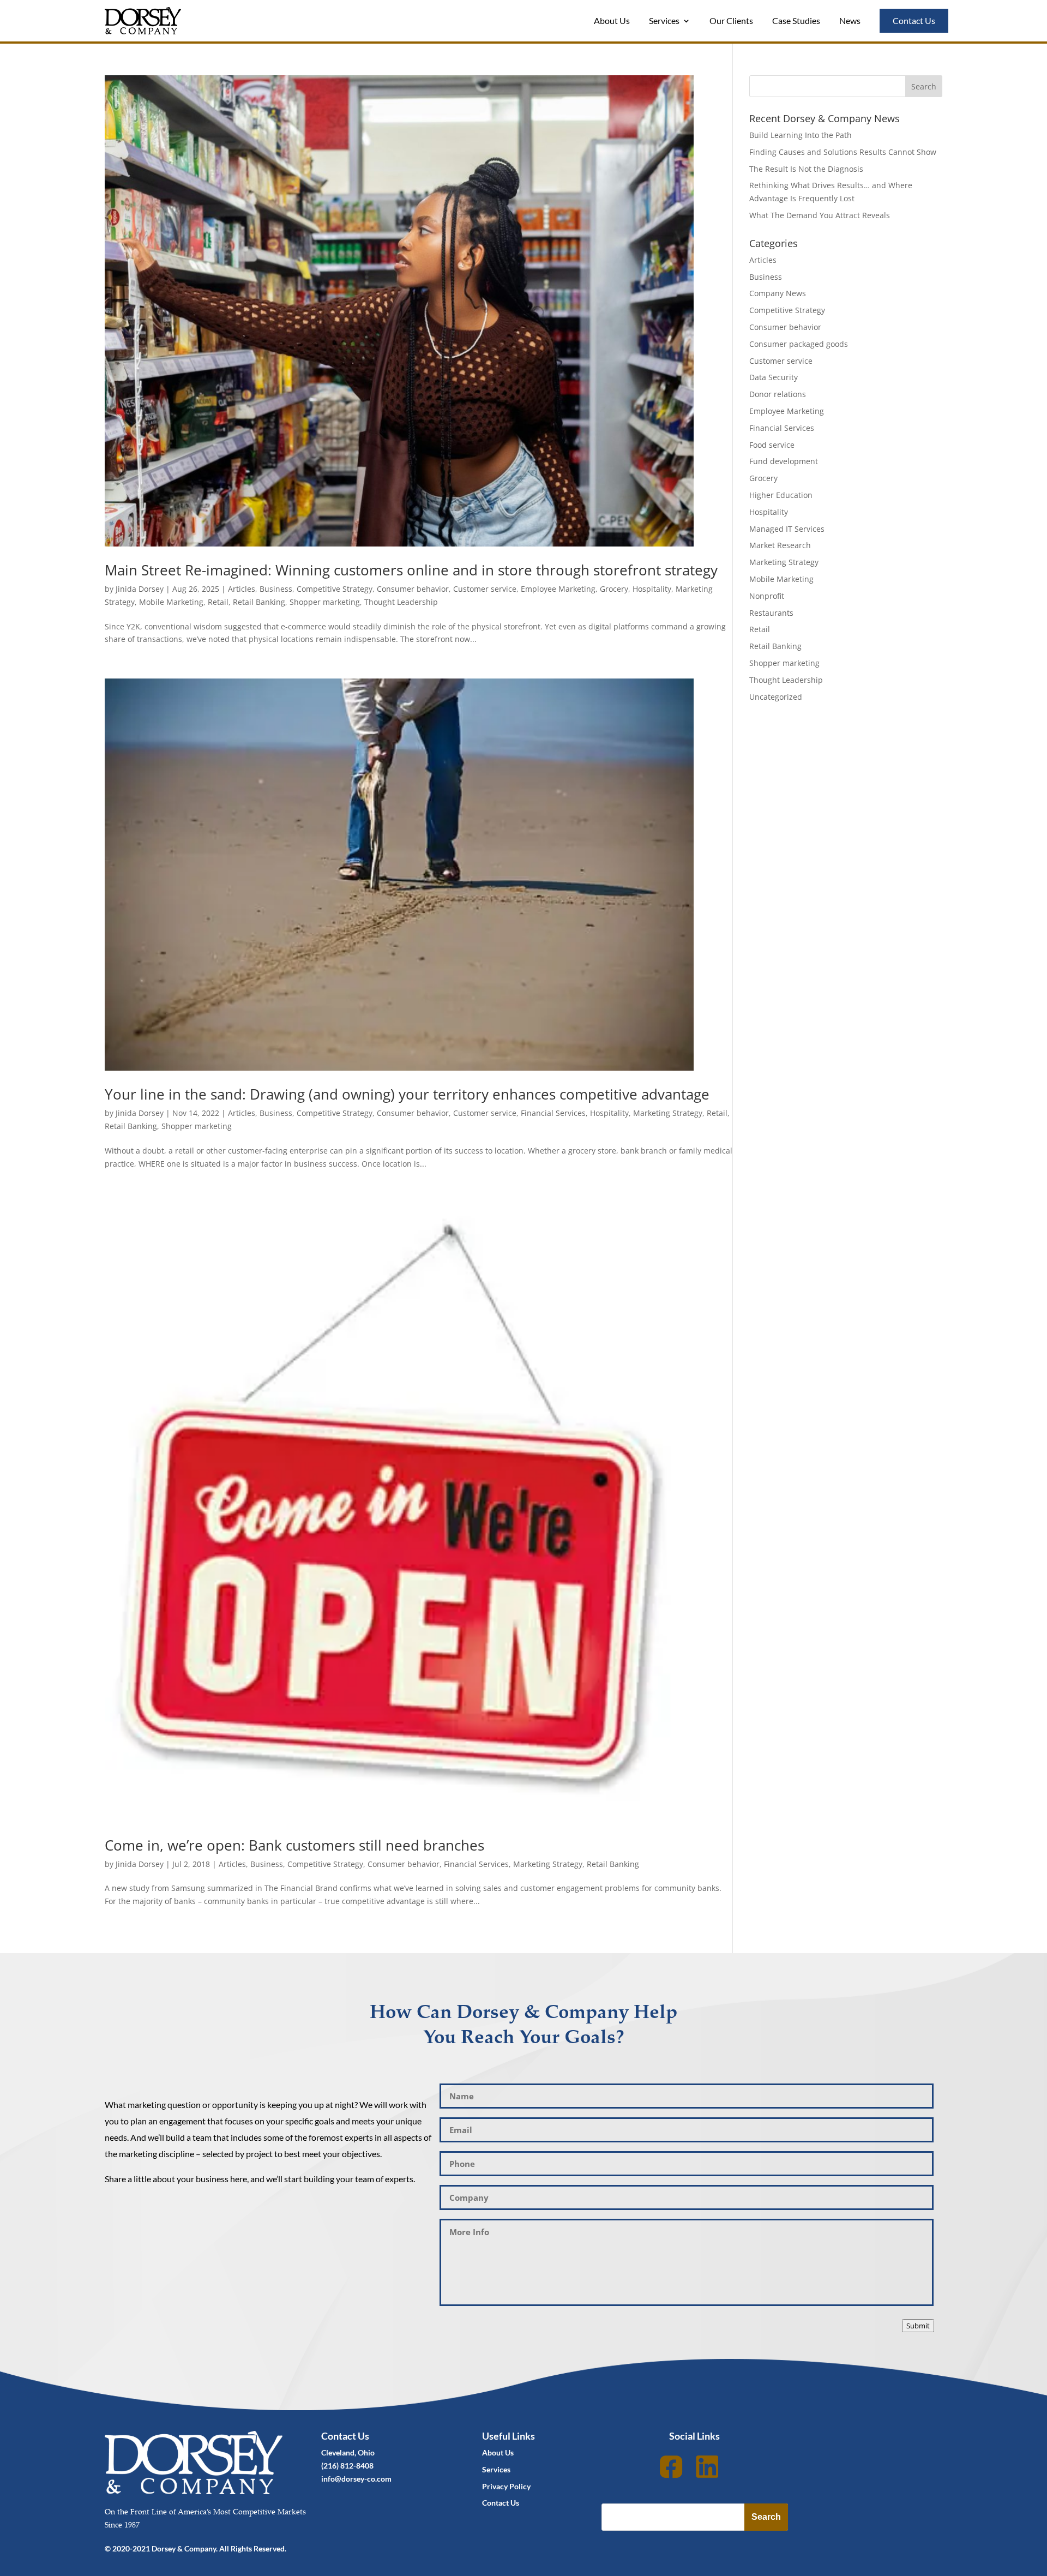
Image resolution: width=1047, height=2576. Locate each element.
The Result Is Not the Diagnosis (806, 169)
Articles (242, 589)
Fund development (784, 461)
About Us (612, 20)
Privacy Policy (506, 2486)
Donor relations (778, 394)
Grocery (614, 589)
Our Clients (731, 20)
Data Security (774, 377)
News (850, 20)
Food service (772, 445)
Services (664, 20)
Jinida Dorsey (140, 589)
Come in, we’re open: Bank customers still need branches (294, 1845)
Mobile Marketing (171, 602)
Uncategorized (776, 697)
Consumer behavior (413, 589)
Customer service (485, 589)
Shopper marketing (325, 602)
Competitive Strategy (335, 589)
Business (276, 589)
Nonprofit (767, 596)
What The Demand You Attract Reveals (820, 215)
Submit (918, 2326)
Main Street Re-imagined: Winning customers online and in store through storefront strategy (411, 570)
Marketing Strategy (668, 1113)
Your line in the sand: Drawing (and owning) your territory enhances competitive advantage (407, 1094)
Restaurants (771, 613)
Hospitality (652, 589)
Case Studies (796, 20)
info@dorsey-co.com (356, 2479)
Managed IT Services (787, 529)
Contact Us (914, 20)
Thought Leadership (401, 602)
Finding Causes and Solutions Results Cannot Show (843, 152)
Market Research (780, 545)
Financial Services (553, 1113)
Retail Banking (259, 602)
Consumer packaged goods (799, 344)
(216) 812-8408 (347, 2466)
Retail (218, 602)
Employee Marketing (558, 589)
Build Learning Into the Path (801, 135)
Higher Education (781, 495)
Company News (778, 293)
